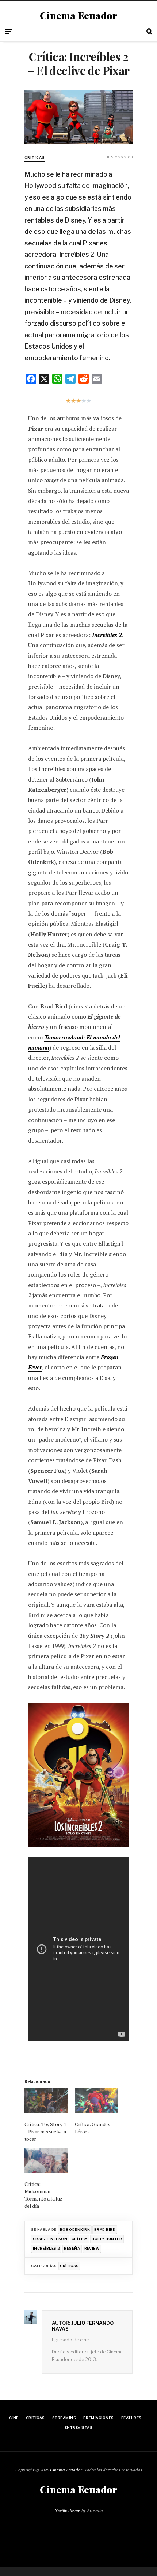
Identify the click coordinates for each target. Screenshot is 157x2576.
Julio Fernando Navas (83, 2326)
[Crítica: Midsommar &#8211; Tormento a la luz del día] (46, 2161)
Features (131, 2418)
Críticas (35, 158)
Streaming (64, 2418)
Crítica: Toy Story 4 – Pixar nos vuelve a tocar (45, 2131)
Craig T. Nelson (50, 2239)
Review (92, 2248)
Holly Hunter (107, 2239)
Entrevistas (78, 2428)
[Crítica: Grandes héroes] (96, 2101)
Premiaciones (99, 2418)
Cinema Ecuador (78, 16)
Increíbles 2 (46, 2248)
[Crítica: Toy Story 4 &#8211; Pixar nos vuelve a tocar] (46, 2101)
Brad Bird (105, 2229)
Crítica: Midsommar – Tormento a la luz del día (43, 2195)
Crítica (80, 2239)
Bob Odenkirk (75, 2229)
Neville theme (67, 2510)
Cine (14, 2418)
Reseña (72, 2248)
